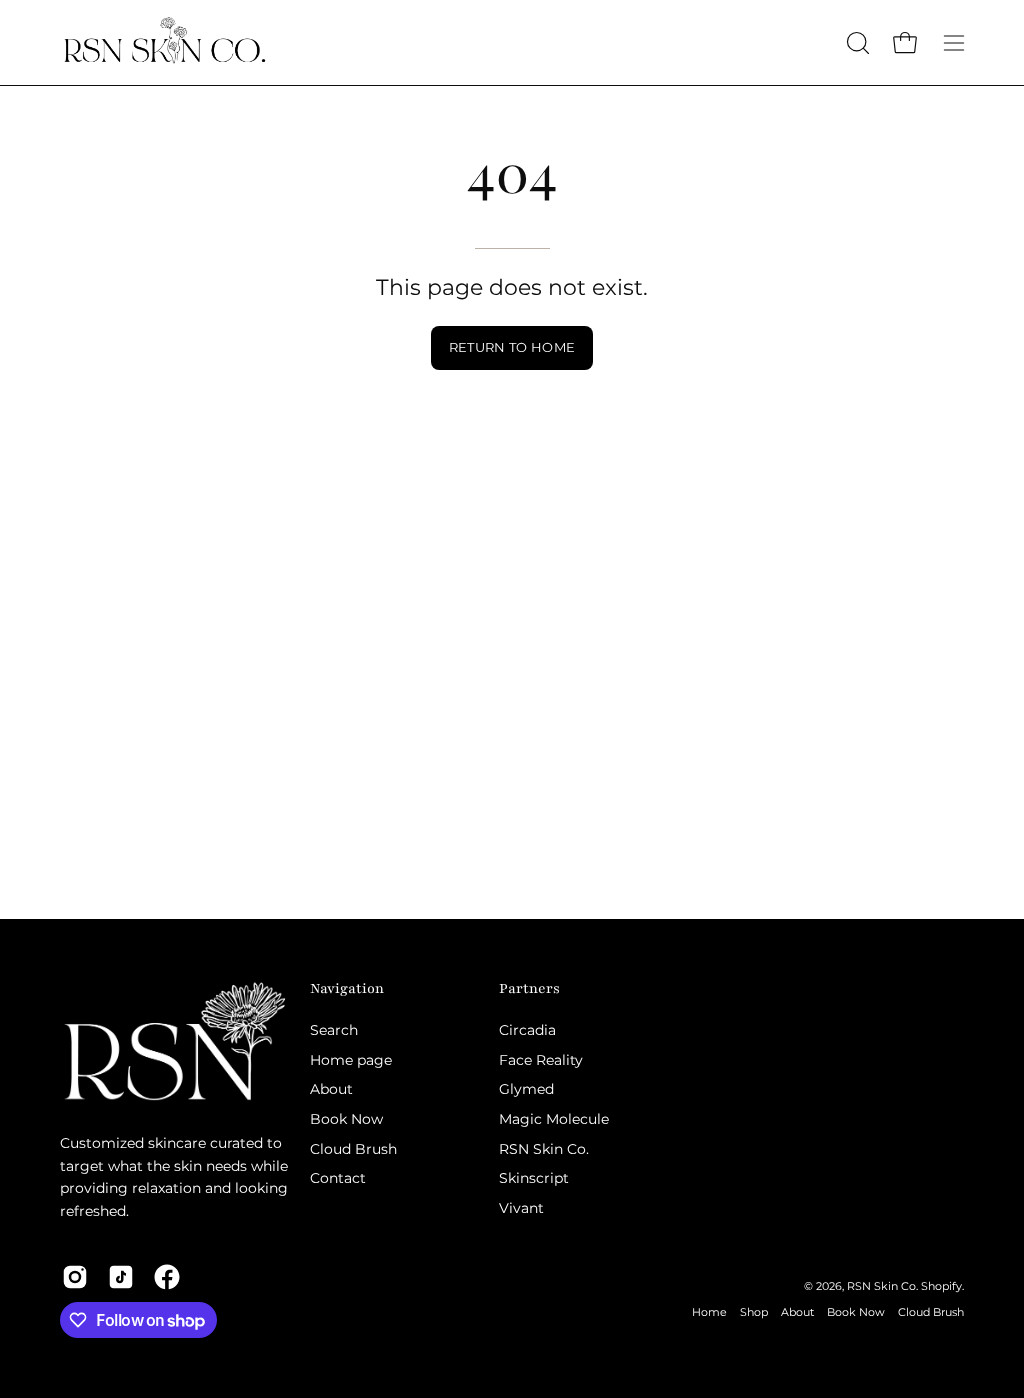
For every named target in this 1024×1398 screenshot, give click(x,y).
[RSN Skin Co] (165, 42)
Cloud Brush (353, 1149)
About (331, 1089)
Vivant (521, 1208)
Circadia (527, 1030)
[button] (856, 43)
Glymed (526, 1089)
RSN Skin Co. (544, 1149)
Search (334, 1030)
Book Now (346, 1119)
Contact (338, 1178)
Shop (754, 1312)
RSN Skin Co (881, 1286)
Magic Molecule (554, 1119)
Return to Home (512, 347)
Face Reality (541, 1059)
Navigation (347, 988)
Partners (529, 988)
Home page (351, 1059)
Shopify (941, 1286)
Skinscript (534, 1178)
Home (709, 1312)
